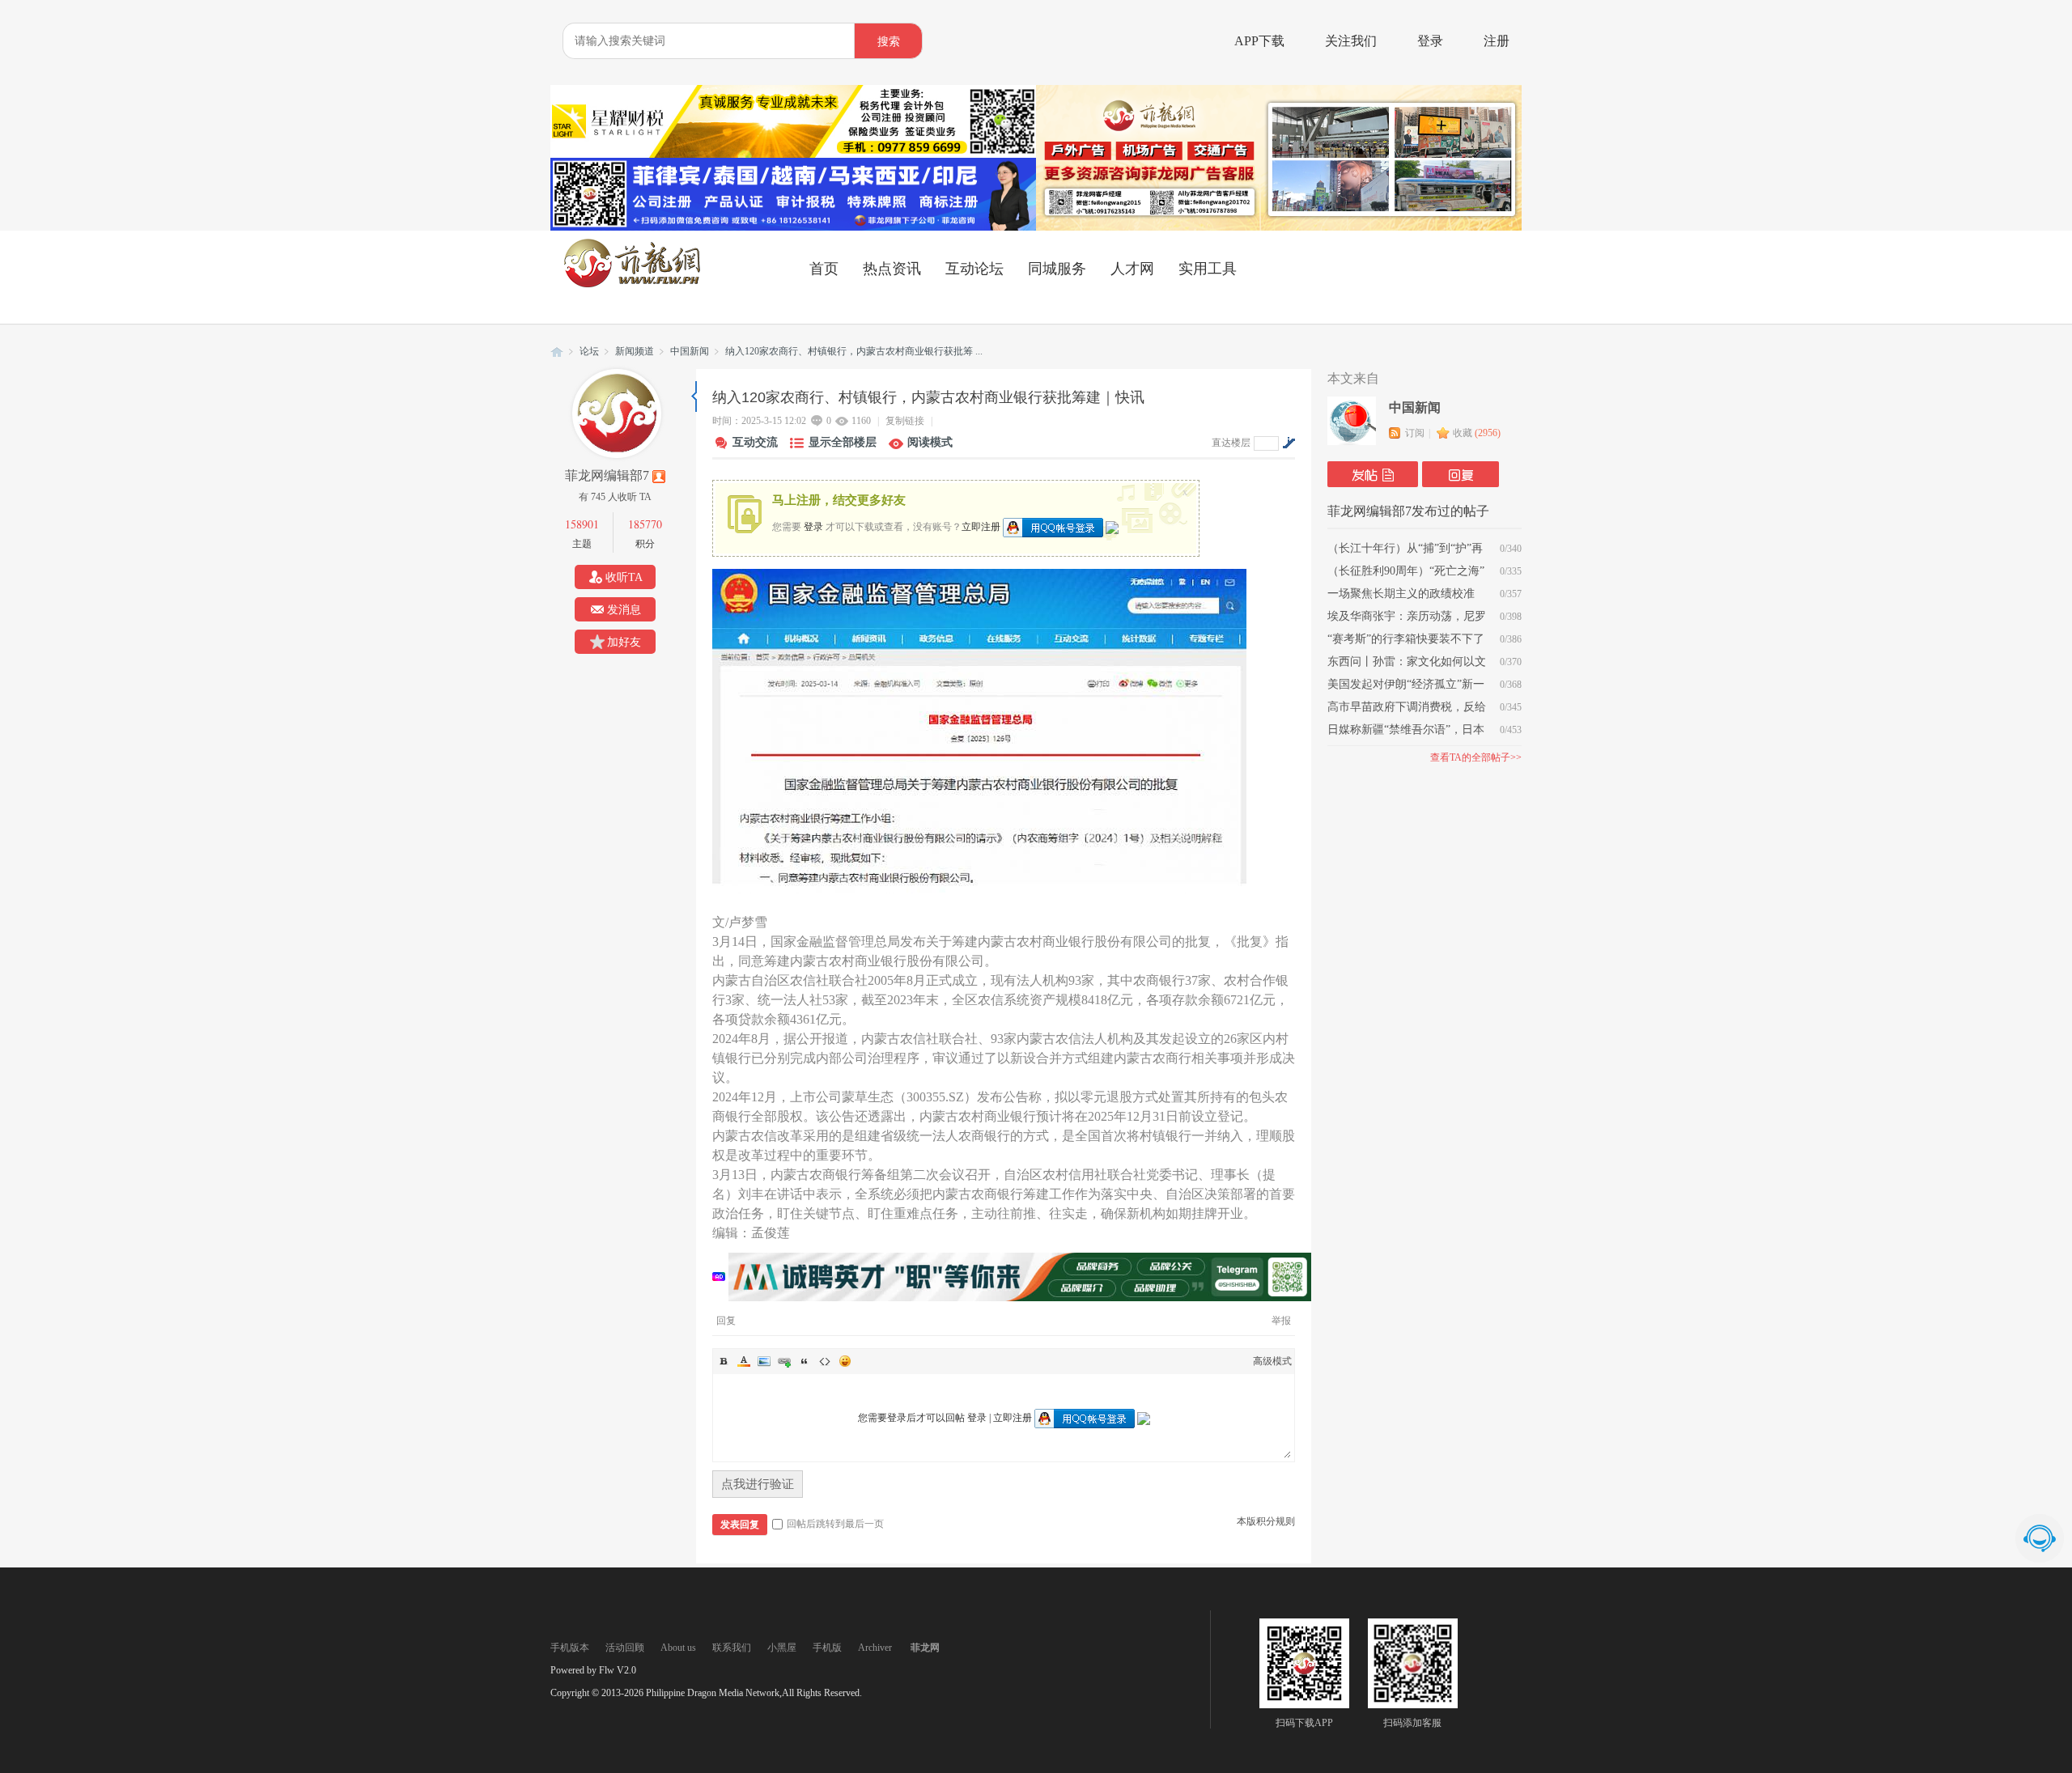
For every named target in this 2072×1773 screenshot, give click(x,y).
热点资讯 (892, 269)
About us (678, 1648)
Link (784, 1361)
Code (825, 1361)
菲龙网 (557, 352)
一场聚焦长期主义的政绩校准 (1401, 594)
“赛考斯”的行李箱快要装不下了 (1406, 639)
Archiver (875, 1648)
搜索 (889, 42)
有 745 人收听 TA (615, 497)
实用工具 (1208, 269)
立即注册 (981, 526)
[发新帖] (1373, 474)
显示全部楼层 (843, 442)
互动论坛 (974, 269)
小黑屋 (782, 1648)
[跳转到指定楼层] (1289, 443)
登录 (1430, 41)
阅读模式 (930, 442)
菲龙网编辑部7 (607, 475)
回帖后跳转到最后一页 (835, 1524)
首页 (824, 269)
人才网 (1132, 269)
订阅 (1415, 433)
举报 (1281, 1321)
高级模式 (1272, 1361)
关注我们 (1351, 41)
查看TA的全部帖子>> (1476, 757)
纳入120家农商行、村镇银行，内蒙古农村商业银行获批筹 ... (854, 351)
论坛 (589, 351)
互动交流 (755, 442)
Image (764, 1361)
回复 (726, 1321)
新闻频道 (635, 351)
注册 (1497, 41)
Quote (805, 1361)
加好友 (624, 642)
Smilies (845, 1361)
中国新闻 (690, 351)
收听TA (624, 577)
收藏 (1477, 433)
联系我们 (732, 1648)
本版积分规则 (1266, 1521)
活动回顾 (625, 1648)
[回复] (1461, 474)
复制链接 (905, 421)
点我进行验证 (758, 1484)
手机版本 (570, 1648)
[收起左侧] (694, 397)
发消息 (624, 610)
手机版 (827, 1648)
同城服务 (1057, 269)
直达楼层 (1231, 443)
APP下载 (1259, 41)
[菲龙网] (631, 284)
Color (744, 1361)
